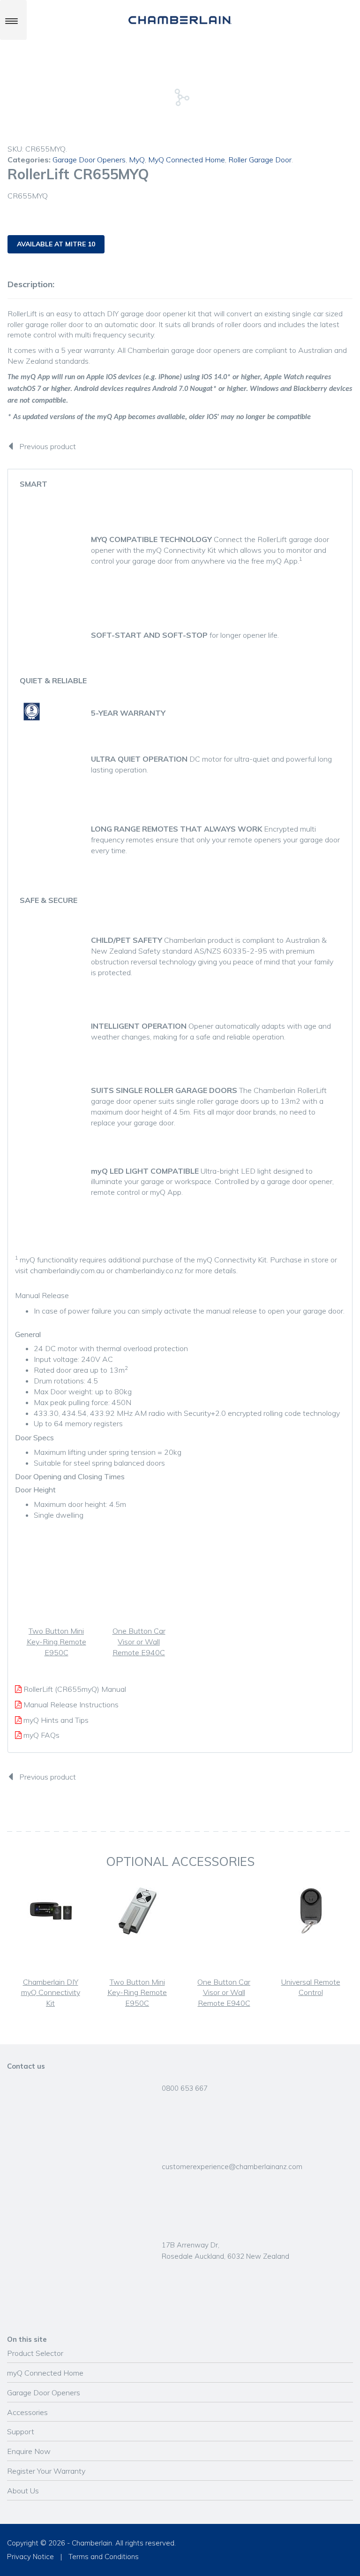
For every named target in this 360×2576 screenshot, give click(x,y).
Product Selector (35, 2353)
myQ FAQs (41, 1735)
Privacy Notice (30, 2557)
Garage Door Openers (89, 160)
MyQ (137, 160)
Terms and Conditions (104, 2557)
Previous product (48, 446)
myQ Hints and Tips (55, 1720)
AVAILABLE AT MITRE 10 (56, 244)
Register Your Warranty (46, 2471)
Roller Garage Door (260, 160)
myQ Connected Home (45, 2373)
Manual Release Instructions (70, 1705)
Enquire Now (29, 2451)
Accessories (27, 2412)
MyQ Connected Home (187, 160)
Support (21, 2431)
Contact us (26, 2066)
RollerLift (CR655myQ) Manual (74, 1689)
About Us (23, 2491)
